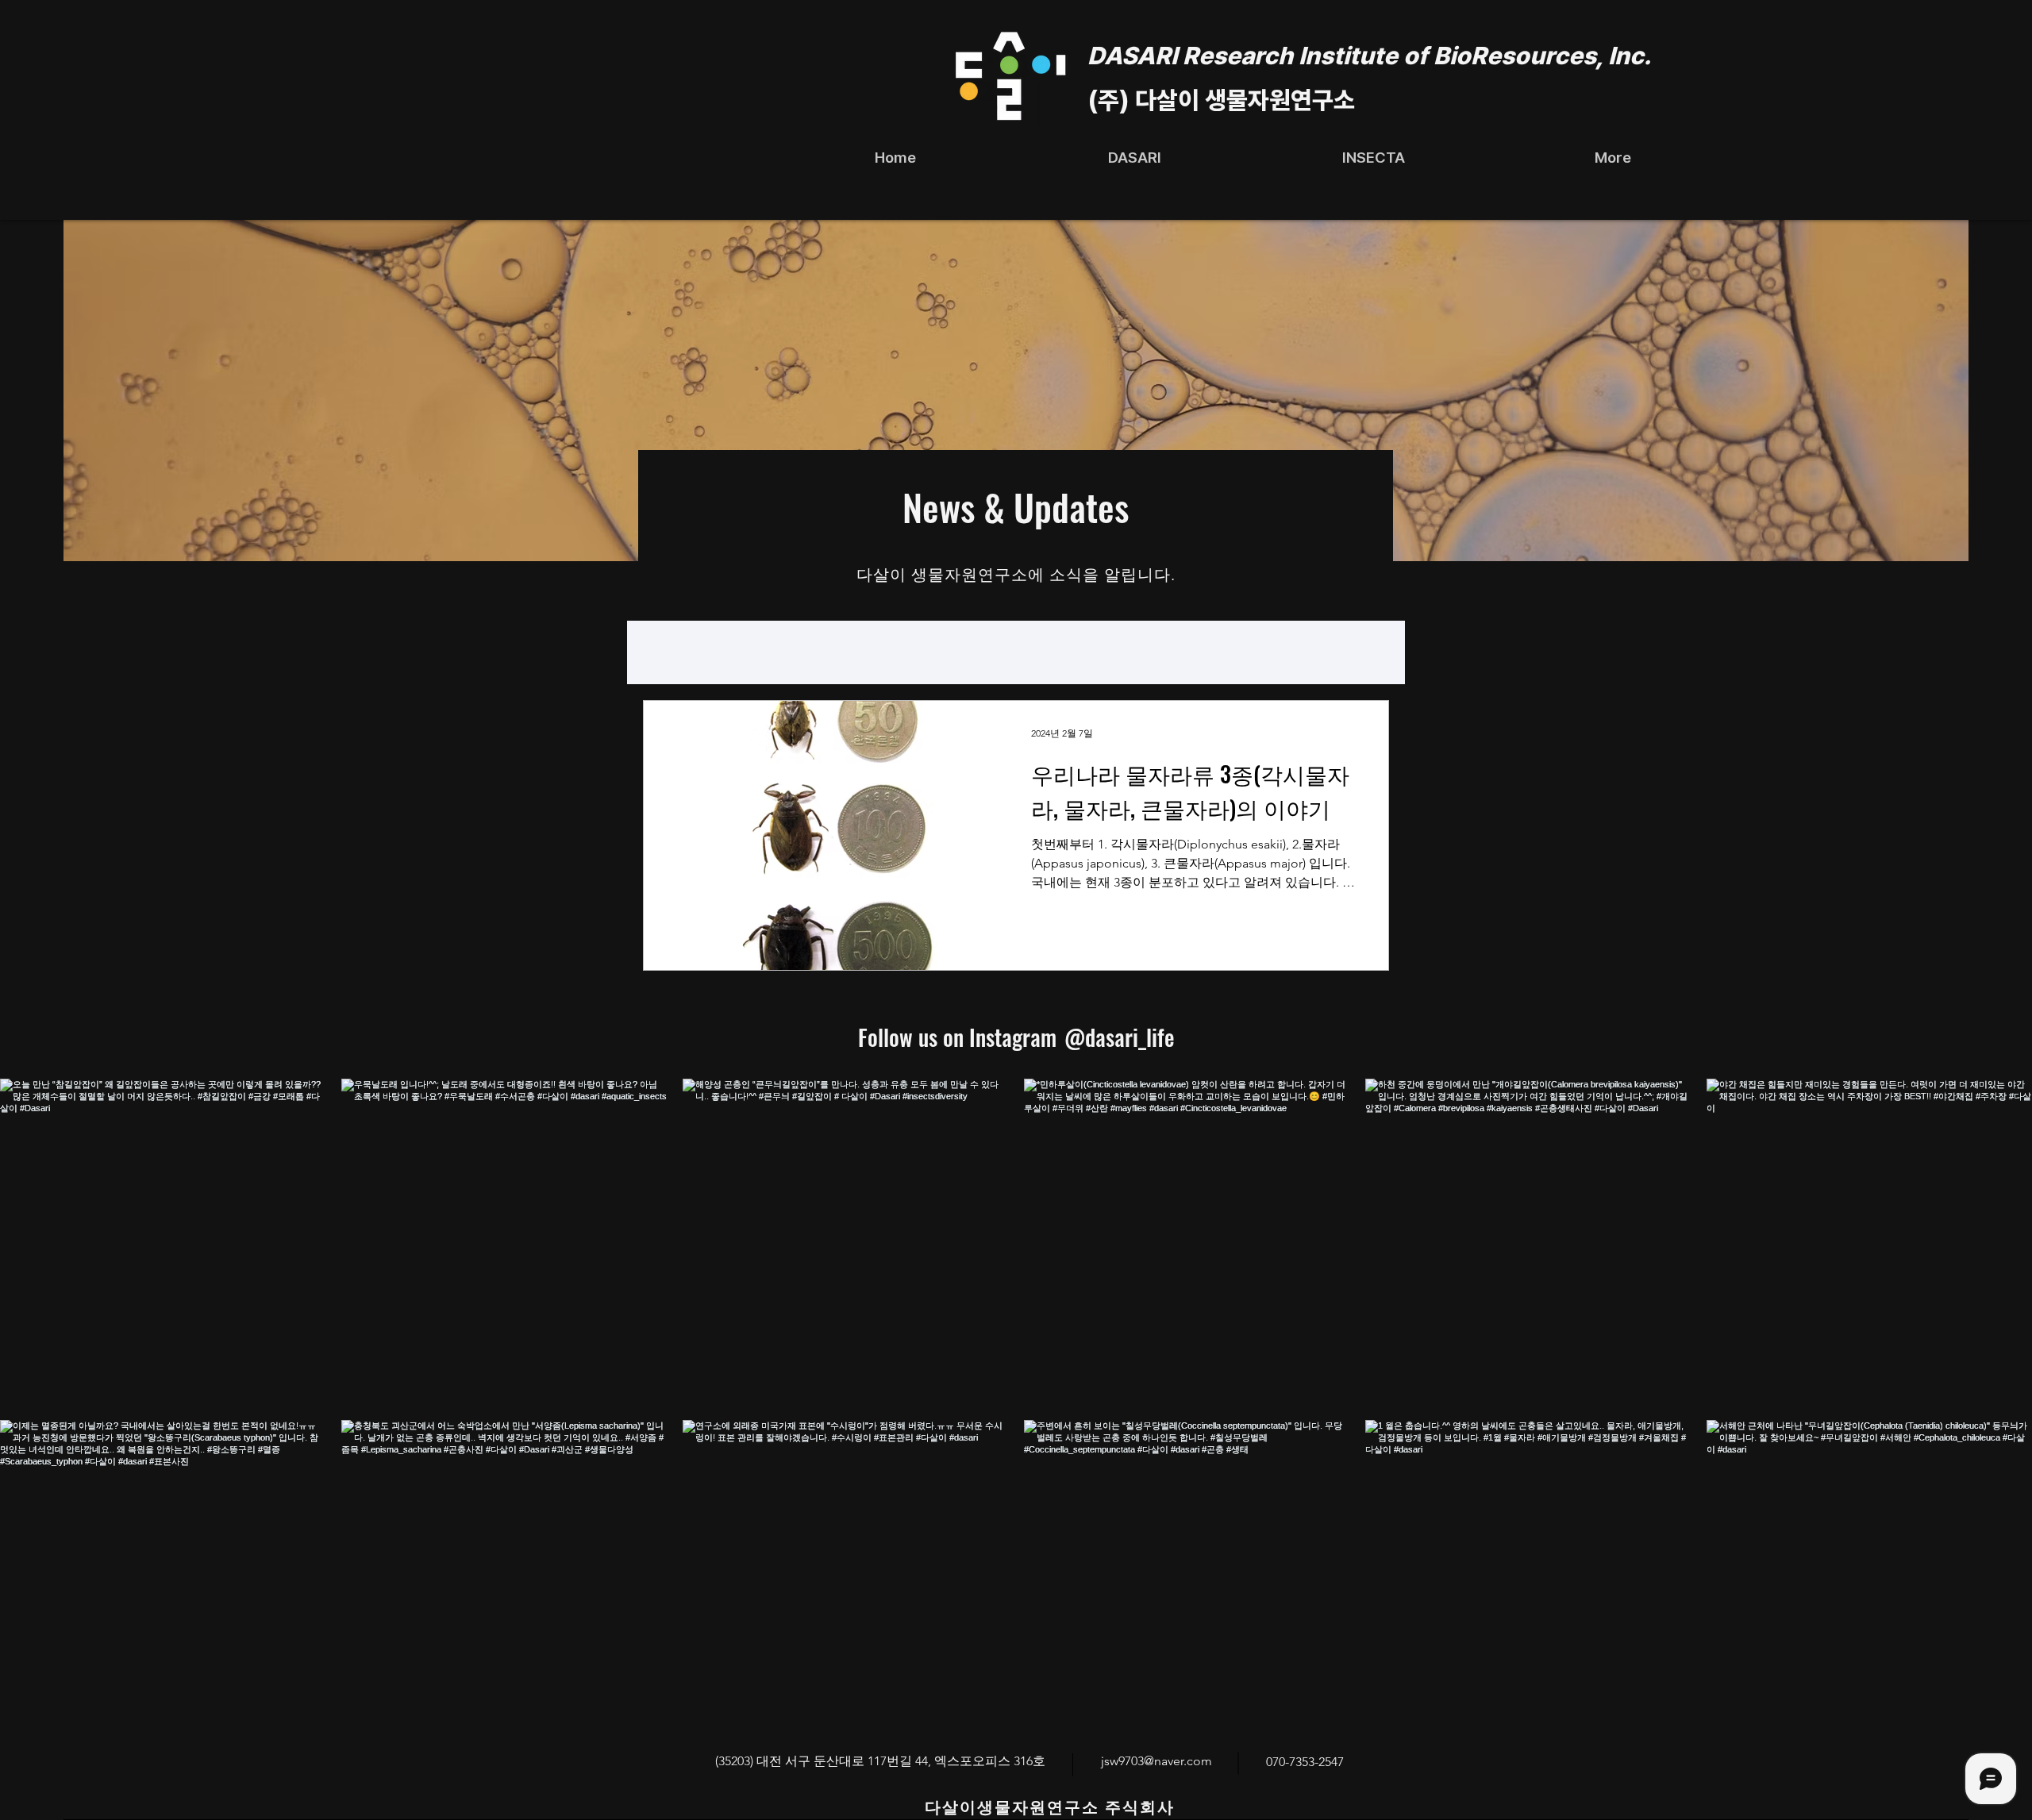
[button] (1135, 158)
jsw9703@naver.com (1156, 1761)
